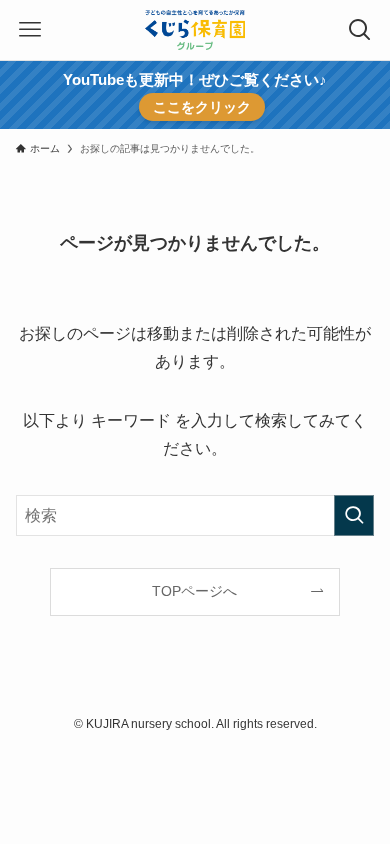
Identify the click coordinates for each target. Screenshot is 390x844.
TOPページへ (194, 591)
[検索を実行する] (354, 515)
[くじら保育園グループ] (194, 30)
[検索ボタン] (360, 30)
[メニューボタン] (30, 30)
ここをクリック (202, 107)
